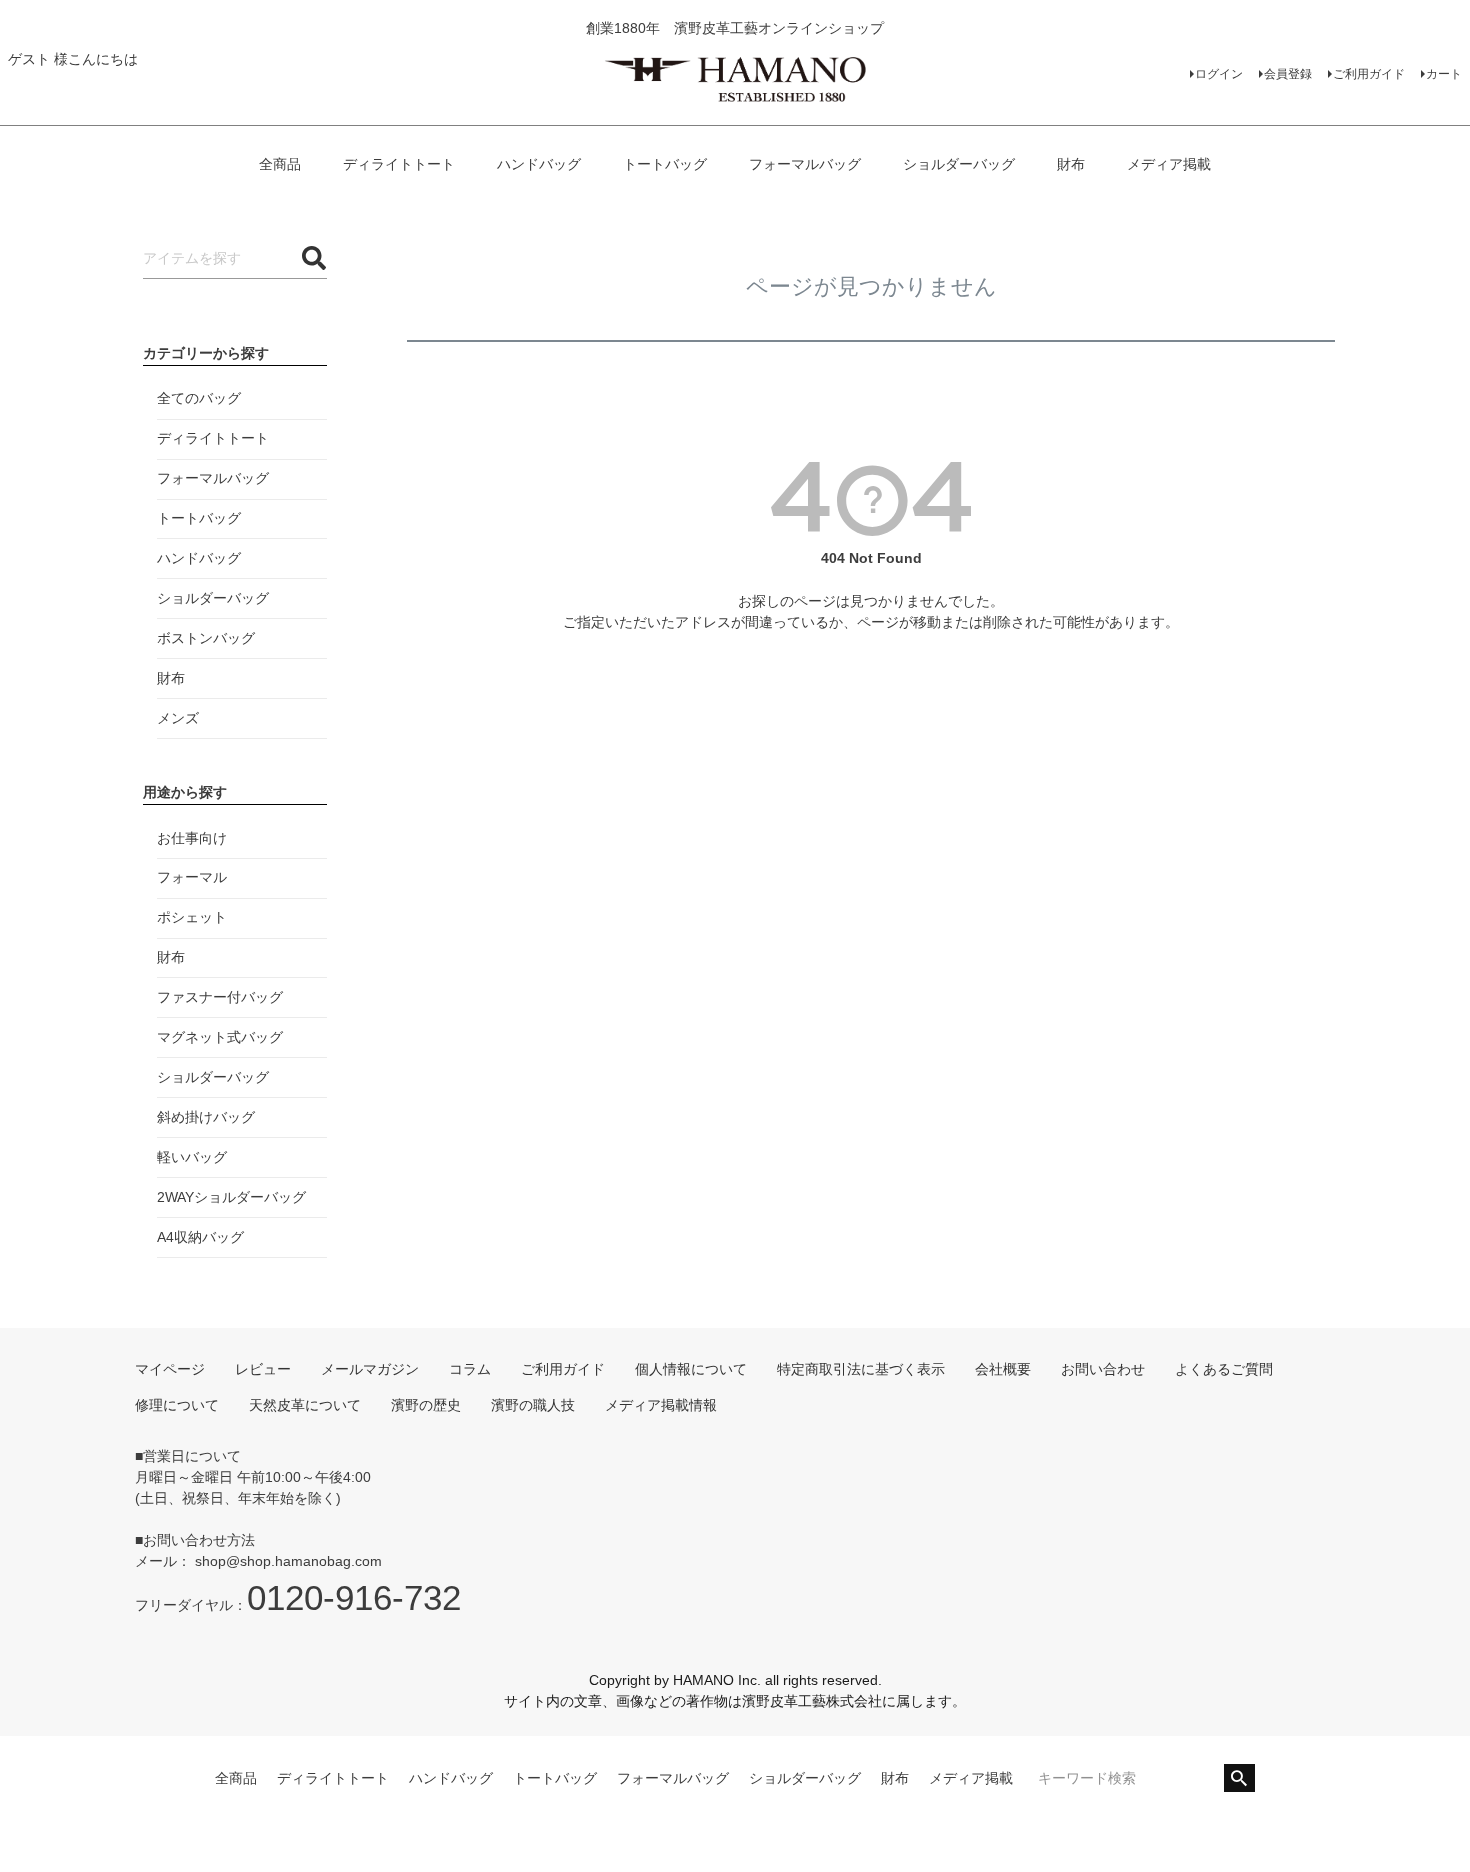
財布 (1071, 164)
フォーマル (192, 877)
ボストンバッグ (206, 638)
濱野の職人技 (533, 1405)
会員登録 (1288, 74)
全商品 (280, 164)
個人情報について (691, 1369)
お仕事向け (192, 838)
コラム (470, 1369)
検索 (1239, 1778)
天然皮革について (305, 1405)
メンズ (178, 718)
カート (1444, 74)
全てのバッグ (199, 398)
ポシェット (192, 917)
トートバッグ (665, 164)
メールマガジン (370, 1369)
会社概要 (1003, 1369)
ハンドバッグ (539, 164)
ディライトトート (399, 164)
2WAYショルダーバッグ (231, 1197)
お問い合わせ (1103, 1369)
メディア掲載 (1169, 164)
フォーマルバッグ (805, 164)
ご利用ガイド (1369, 74)
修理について (177, 1405)
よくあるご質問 (1224, 1369)
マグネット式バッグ (220, 1037)
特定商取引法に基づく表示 (861, 1369)
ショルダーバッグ (959, 164)
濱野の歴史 (426, 1405)
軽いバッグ (192, 1157)
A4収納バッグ (200, 1237)
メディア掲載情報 (661, 1405)
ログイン (1219, 74)
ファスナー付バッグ (220, 997)
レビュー (263, 1369)
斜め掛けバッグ (206, 1117)
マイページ (170, 1369)
